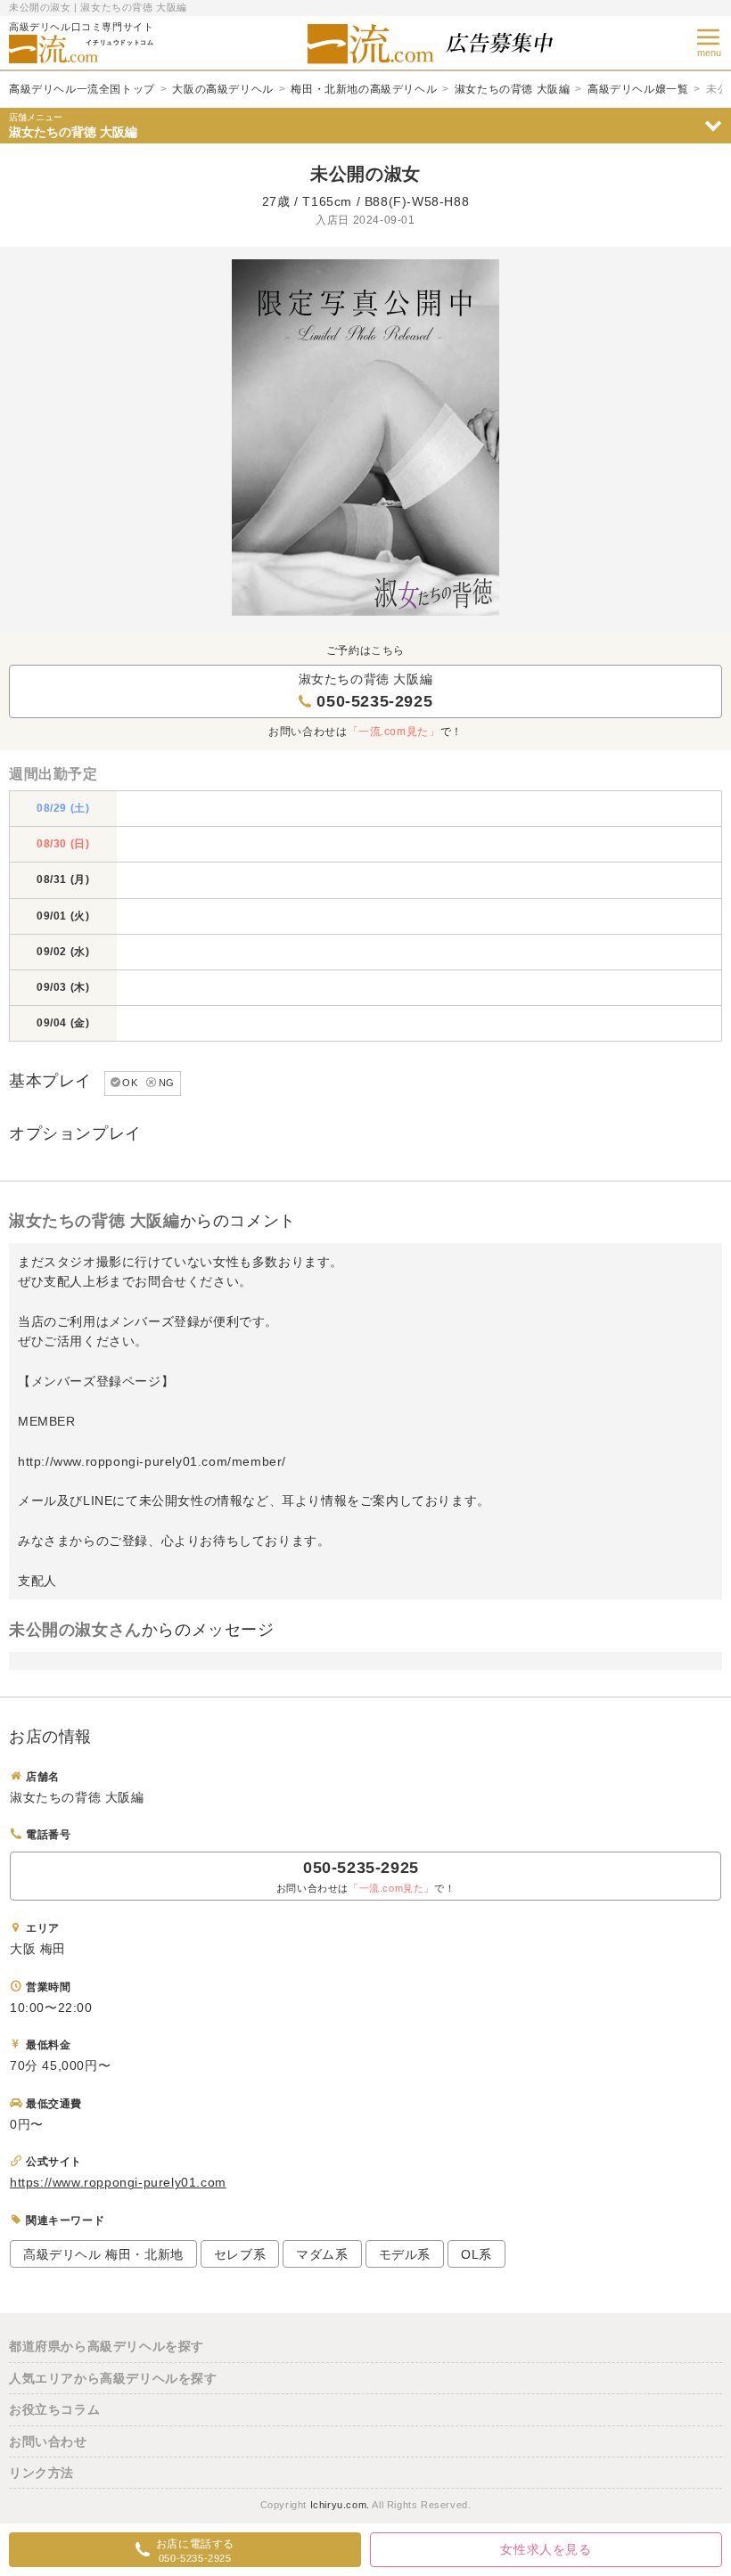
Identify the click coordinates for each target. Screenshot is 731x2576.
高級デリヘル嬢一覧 (638, 89)
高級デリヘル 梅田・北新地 (103, 2254)
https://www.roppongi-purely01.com (118, 2182)
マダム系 (322, 2254)
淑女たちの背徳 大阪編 (513, 89)
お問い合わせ (48, 2441)
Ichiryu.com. (340, 2505)
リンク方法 (41, 2473)
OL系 (476, 2254)
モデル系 (405, 2254)
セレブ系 (240, 2254)
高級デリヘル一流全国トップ (82, 89)
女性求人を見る (546, 2549)
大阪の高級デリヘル (222, 89)
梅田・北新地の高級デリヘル (364, 89)
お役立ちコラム (54, 2409)
